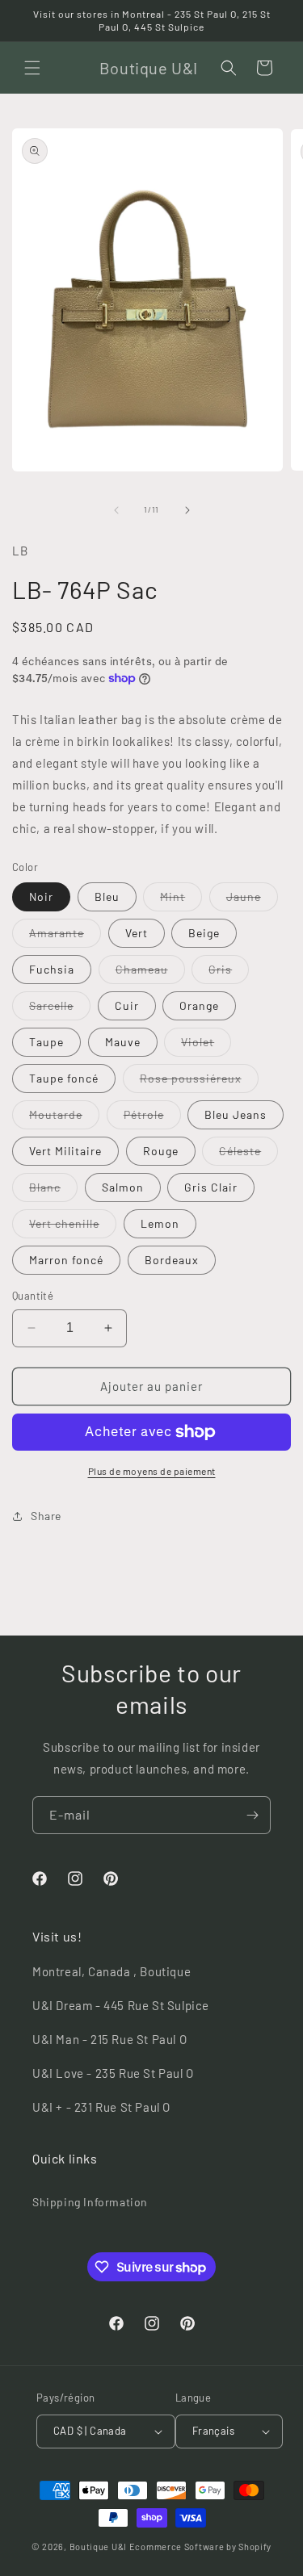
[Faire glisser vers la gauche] (116, 510)
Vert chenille (73, 1227)
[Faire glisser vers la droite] (187, 510)
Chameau (150, 973)
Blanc (53, 1191)
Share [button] (46, 1516)
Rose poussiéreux (199, 1082)
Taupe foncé (64, 1078)
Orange (199, 1005)
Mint (181, 900)
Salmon (123, 1187)
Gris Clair (211, 1187)
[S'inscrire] (252, 1815)
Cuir (127, 1005)
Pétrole (152, 1118)
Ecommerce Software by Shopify (200, 2547)
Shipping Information (90, 2202)
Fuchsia (52, 969)
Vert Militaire (65, 1151)
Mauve (123, 1042)
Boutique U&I (98, 2547)
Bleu (107, 896)
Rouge (161, 1151)
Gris (229, 973)
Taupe (46, 1042)
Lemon (160, 1223)
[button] (32, 68)
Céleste (248, 1154)
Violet (206, 1045)
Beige (204, 933)
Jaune (252, 900)
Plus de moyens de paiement (152, 1471)
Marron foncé (66, 1260)
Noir (41, 896)
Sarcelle (60, 1009)
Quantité (33, 1296)
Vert (137, 933)
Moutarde (64, 1118)
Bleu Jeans (236, 1114)
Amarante (65, 936)
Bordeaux (172, 1260)
